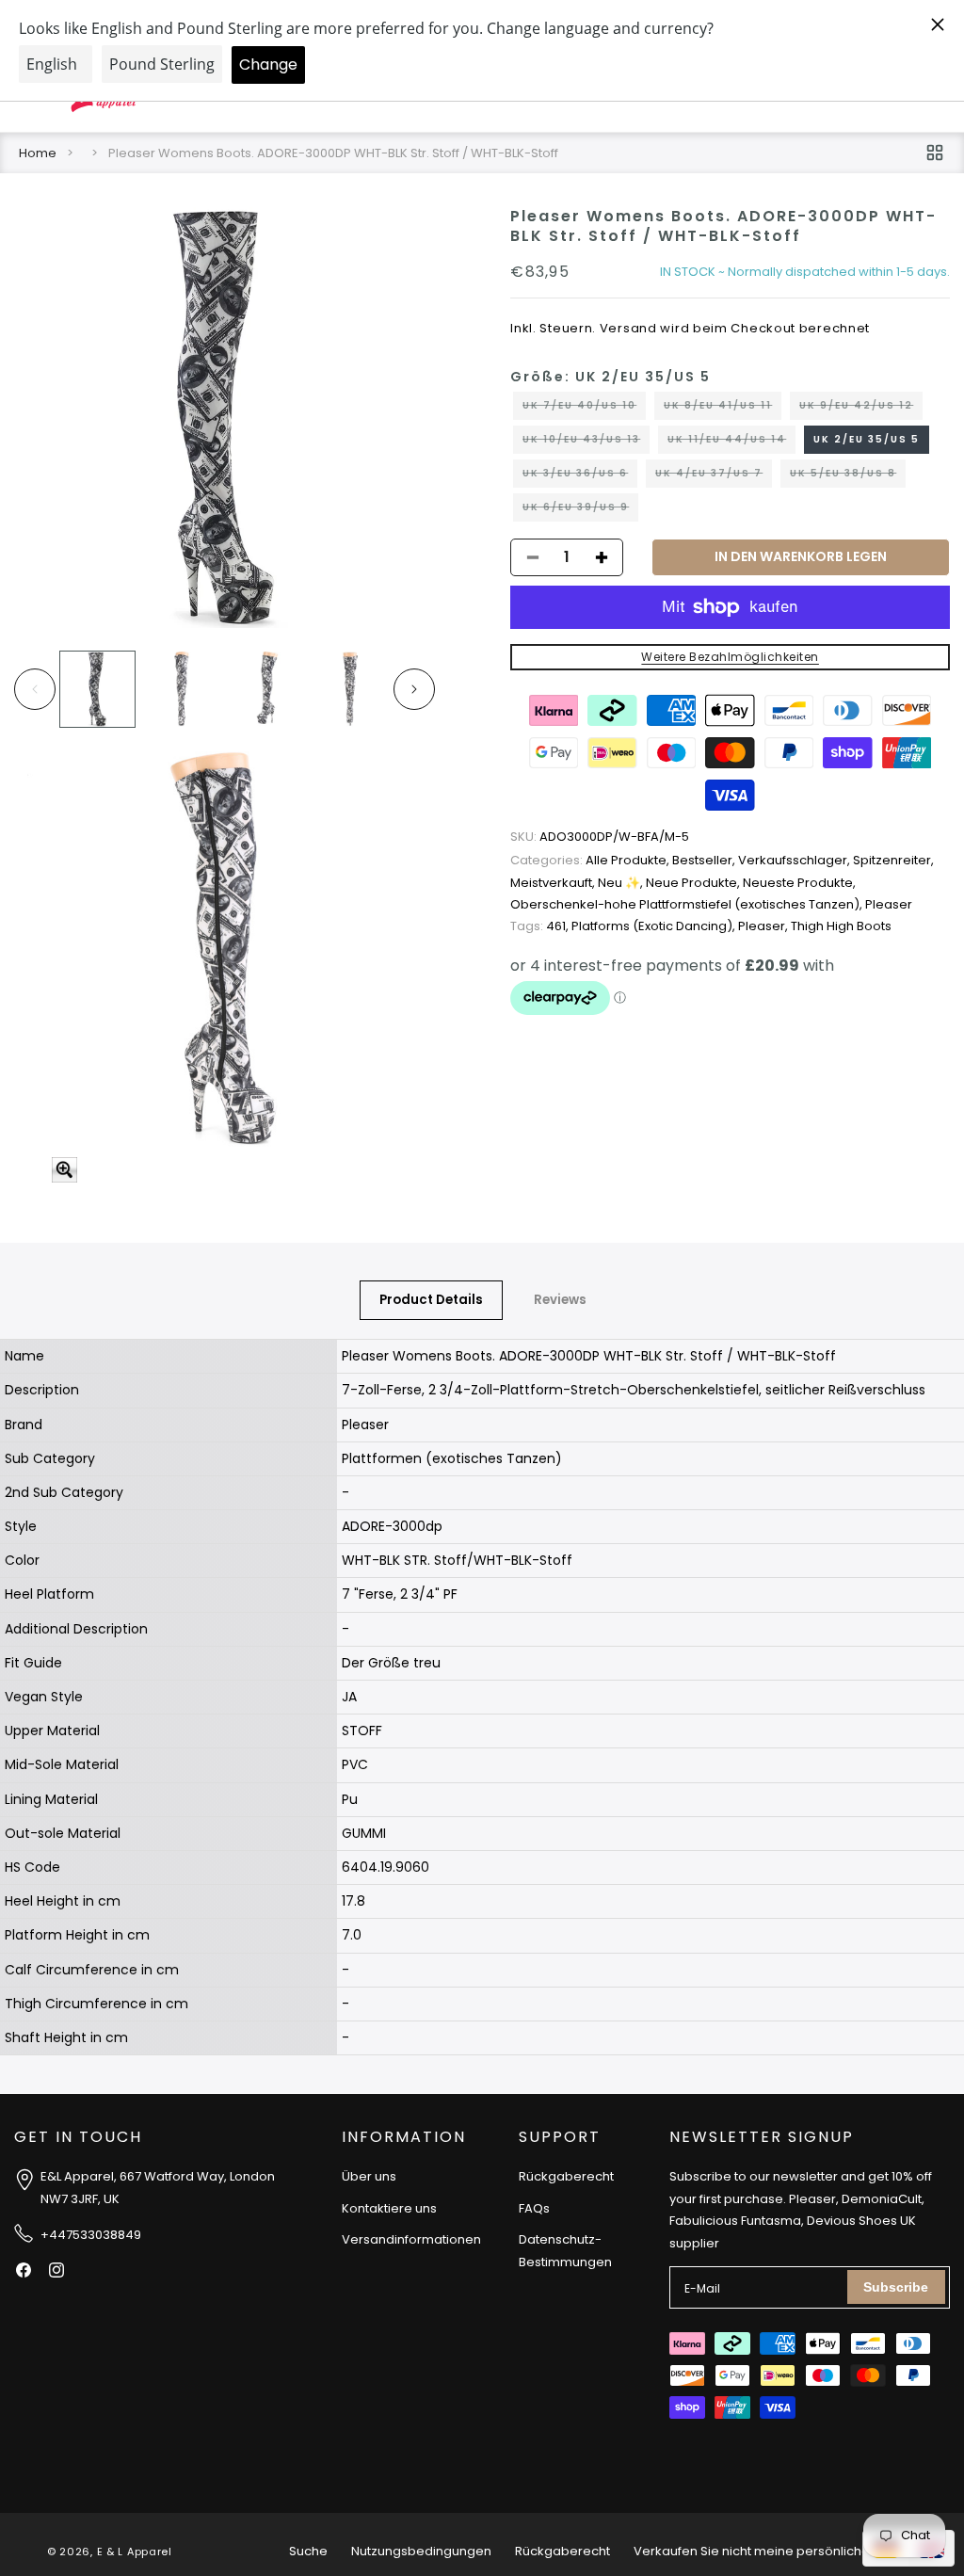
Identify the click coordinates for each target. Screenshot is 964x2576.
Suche (308, 2551)
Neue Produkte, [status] (694, 883)
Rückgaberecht (566, 2176)
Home (38, 153)
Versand (628, 328)
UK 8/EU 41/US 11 (723, 409)
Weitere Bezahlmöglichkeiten (730, 657)
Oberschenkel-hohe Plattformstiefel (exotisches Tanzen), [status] (688, 904)
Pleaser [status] (889, 904)
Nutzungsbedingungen (421, 2551)
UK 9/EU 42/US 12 (861, 409)
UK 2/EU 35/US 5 (867, 439)
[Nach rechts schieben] (414, 689)
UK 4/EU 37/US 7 (714, 476)
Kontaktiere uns (389, 2208)
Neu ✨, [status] (622, 883)
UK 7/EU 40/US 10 (584, 409)
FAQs (534, 2208)
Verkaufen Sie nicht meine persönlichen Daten (775, 2551)
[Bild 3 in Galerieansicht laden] (266, 689)
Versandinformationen (411, 2239)
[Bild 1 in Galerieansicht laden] (97, 689)
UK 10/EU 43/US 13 (586, 443)
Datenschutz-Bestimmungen (565, 2250)
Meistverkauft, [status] (554, 883)
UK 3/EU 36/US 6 (580, 476)
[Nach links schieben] (35, 689)
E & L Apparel (135, 2552)
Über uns (369, 2176)
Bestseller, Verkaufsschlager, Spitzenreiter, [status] (803, 860)
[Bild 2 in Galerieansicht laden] (181, 689)
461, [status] (541, 926)
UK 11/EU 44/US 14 (731, 443)
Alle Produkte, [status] (591, 860)
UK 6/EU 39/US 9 (580, 510)
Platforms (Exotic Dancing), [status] (655, 926)
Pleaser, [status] (764, 926)
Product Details (431, 1300)
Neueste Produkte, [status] (799, 883)
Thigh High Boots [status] (841, 926)
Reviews (560, 1300)
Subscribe (896, 2287)
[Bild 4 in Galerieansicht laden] (350, 689)
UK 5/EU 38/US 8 (848, 476)
